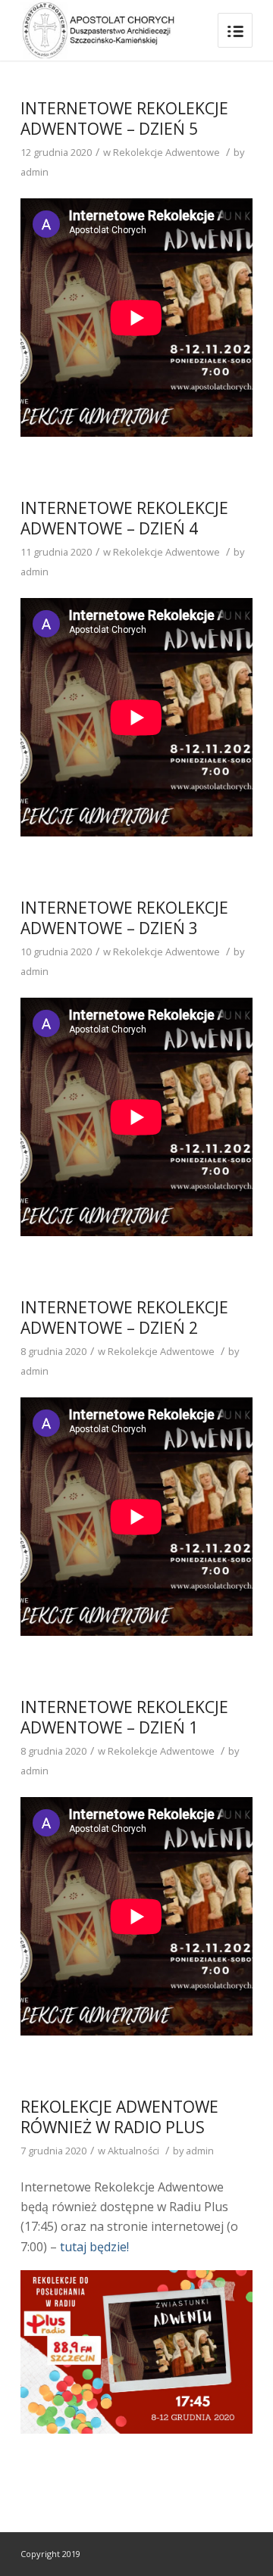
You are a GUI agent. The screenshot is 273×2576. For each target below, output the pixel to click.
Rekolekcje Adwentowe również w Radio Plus (119, 2117)
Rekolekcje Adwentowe (166, 152)
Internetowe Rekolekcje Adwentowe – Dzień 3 (124, 918)
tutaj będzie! (94, 2247)
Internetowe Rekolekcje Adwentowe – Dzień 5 (124, 118)
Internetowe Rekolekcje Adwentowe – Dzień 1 (124, 1717)
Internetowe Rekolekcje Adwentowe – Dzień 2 (124, 1318)
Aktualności (133, 2151)
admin (35, 172)
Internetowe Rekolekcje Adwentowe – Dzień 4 (124, 518)
